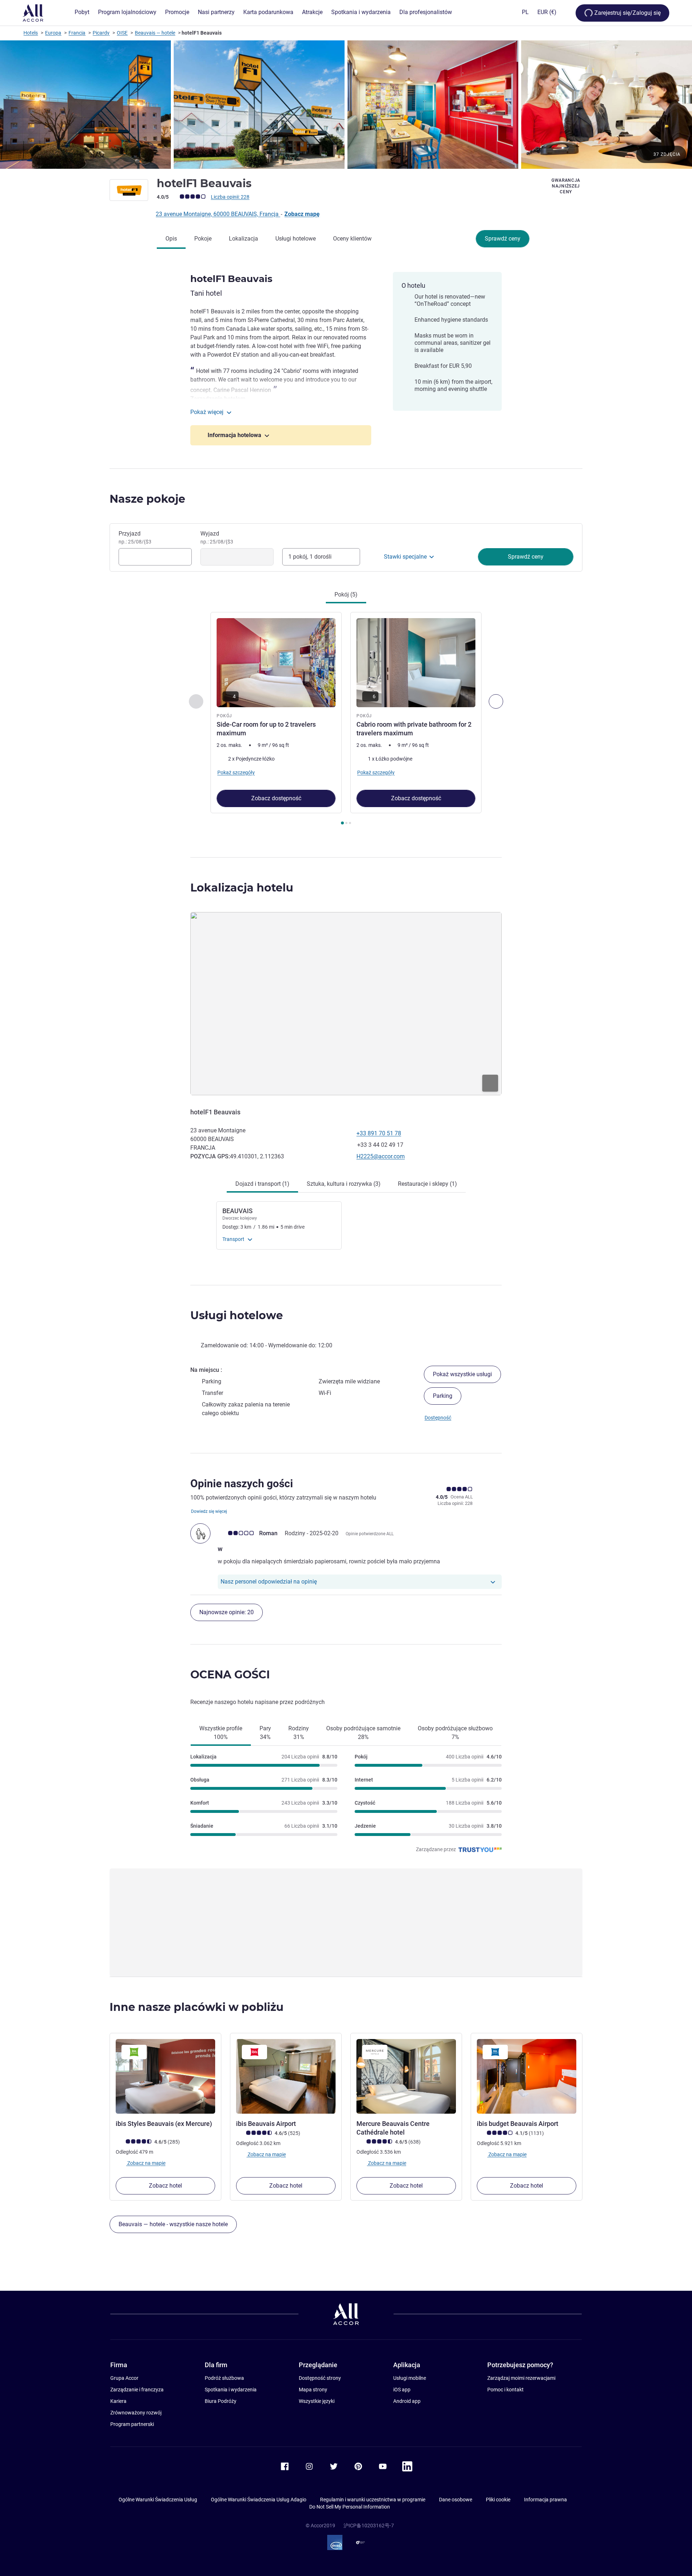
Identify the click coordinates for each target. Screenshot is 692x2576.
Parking (443, 1396)
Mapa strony (313, 2390)
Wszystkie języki (317, 2401)
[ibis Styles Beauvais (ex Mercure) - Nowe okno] (165, 2076)
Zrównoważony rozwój (136, 2413)
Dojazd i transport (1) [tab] (262, 1184)
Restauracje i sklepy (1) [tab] (427, 1184)
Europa (53, 33)
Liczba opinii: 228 (230, 197)
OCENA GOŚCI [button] (230, 1675)
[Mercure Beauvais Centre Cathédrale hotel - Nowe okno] (406, 2076)
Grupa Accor (124, 2378)
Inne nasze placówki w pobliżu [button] (197, 2007)
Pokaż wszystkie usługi (462, 1374)
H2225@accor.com (381, 1156)
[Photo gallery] (346, 105)
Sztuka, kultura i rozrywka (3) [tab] (344, 1184)
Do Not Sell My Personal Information (350, 2507)
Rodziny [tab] (299, 1733)
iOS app (402, 2390)
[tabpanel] (346, 719)
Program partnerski (132, 2424)
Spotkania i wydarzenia (231, 2390)
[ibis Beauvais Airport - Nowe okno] (286, 2076)
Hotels (31, 33)
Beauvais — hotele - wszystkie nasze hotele (173, 2224)
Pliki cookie (498, 2500)
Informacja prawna (545, 2500)
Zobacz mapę (302, 214)
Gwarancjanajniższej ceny (566, 186)
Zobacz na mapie (146, 2163)
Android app (407, 2401)
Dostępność (438, 1418)
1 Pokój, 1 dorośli (310, 557)
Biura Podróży (221, 2401)
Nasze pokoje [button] (147, 499)
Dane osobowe (456, 2500)
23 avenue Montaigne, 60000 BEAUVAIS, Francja (218, 214)
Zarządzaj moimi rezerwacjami (521, 2378)
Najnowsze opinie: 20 (227, 1612)
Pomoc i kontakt (505, 2390)
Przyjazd (135, 537)
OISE (122, 33)
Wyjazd (217, 537)
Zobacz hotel (165, 2186)
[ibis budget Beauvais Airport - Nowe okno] (527, 2076)
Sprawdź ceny (503, 239)
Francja (77, 33)
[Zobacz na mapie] (346, 1004)
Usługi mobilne (410, 2378)
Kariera (118, 2401)
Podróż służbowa (224, 2378)
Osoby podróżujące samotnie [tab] (363, 1733)
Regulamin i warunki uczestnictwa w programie (373, 2500)
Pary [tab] (265, 1733)
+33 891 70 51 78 (379, 1133)
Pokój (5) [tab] (346, 595)
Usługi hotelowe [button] (237, 1315)
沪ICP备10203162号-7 (369, 2526)
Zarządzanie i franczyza (137, 2390)
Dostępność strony (320, 2378)
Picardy (101, 33)
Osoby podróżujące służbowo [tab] (455, 1733)
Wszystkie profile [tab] (221, 1733)
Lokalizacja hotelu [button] (242, 888)
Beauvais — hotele (155, 33)
